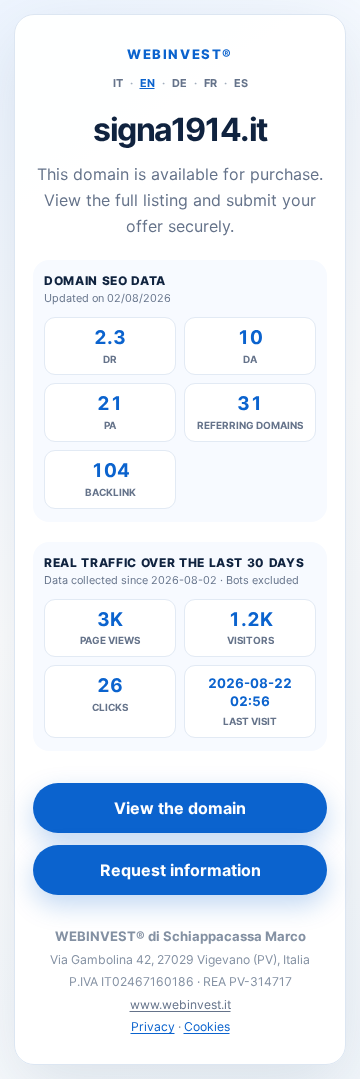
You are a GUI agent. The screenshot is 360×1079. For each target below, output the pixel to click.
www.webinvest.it (180, 1004)
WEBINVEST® (180, 54)
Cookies (207, 1026)
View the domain (180, 808)
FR (210, 83)
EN (147, 83)
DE (179, 83)
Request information (180, 870)
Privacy (153, 1026)
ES (241, 83)
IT (118, 83)
